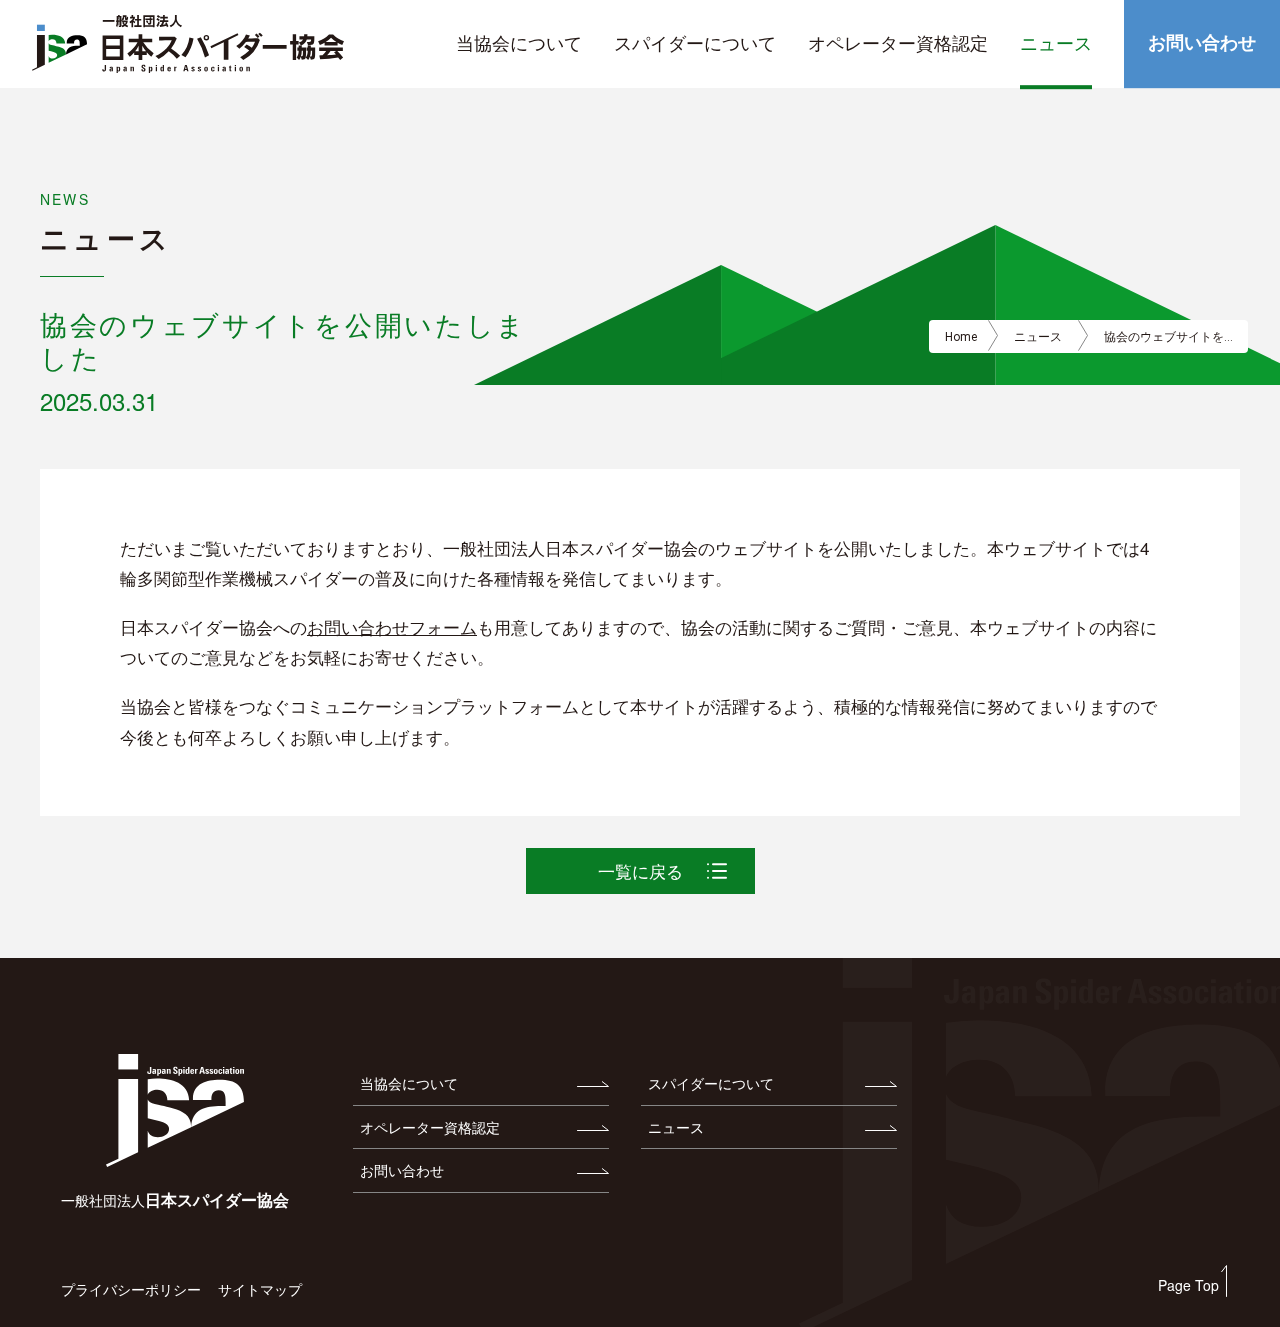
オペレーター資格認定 (430, 1127)
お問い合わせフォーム (392, 626)
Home (961, 337)
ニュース (1038, 337)
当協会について (409, 1083)
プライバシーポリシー (131, 1289)
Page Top (1188, 1285)
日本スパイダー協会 (175, 1199)
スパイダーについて (711, 1083)
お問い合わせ (402, 1170)
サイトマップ (260, 1289)
